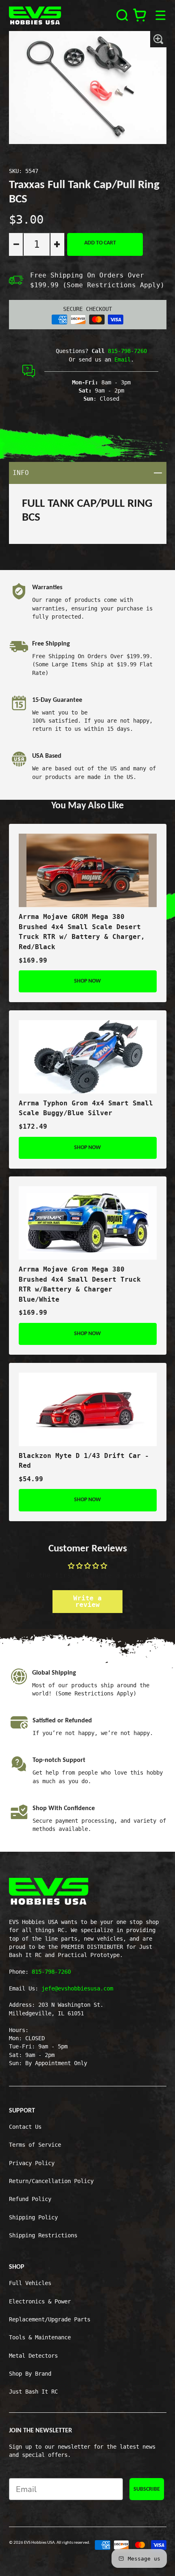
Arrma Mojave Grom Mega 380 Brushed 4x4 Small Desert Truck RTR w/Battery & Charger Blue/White (80, 1284)
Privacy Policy (32, 2163)
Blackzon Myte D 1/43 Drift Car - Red (84, 1461)
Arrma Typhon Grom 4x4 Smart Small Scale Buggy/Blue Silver (86, 1108)
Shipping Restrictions (43, 2235)
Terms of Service (35, 2145)
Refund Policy (30, 2199)
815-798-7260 (127, 351)
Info (89, 473)
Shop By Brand (30, 2374)
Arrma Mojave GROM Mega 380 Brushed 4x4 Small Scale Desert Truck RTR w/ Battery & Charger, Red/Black (82, 932)
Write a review (87, 1601)
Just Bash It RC (33, 2392)
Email (122, 359)
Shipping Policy (33, 2217)
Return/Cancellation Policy (51, 2181)
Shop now (87, 981)
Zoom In (158, 39)
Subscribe (147, 2489)
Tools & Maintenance (40, 2337)
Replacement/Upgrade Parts (50, 2319)
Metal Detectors (33, 2356)
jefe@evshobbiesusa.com (77, 1988)
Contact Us (25, 2127)
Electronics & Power (40, 2301)
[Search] (122, 15)
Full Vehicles (30, 2283)
